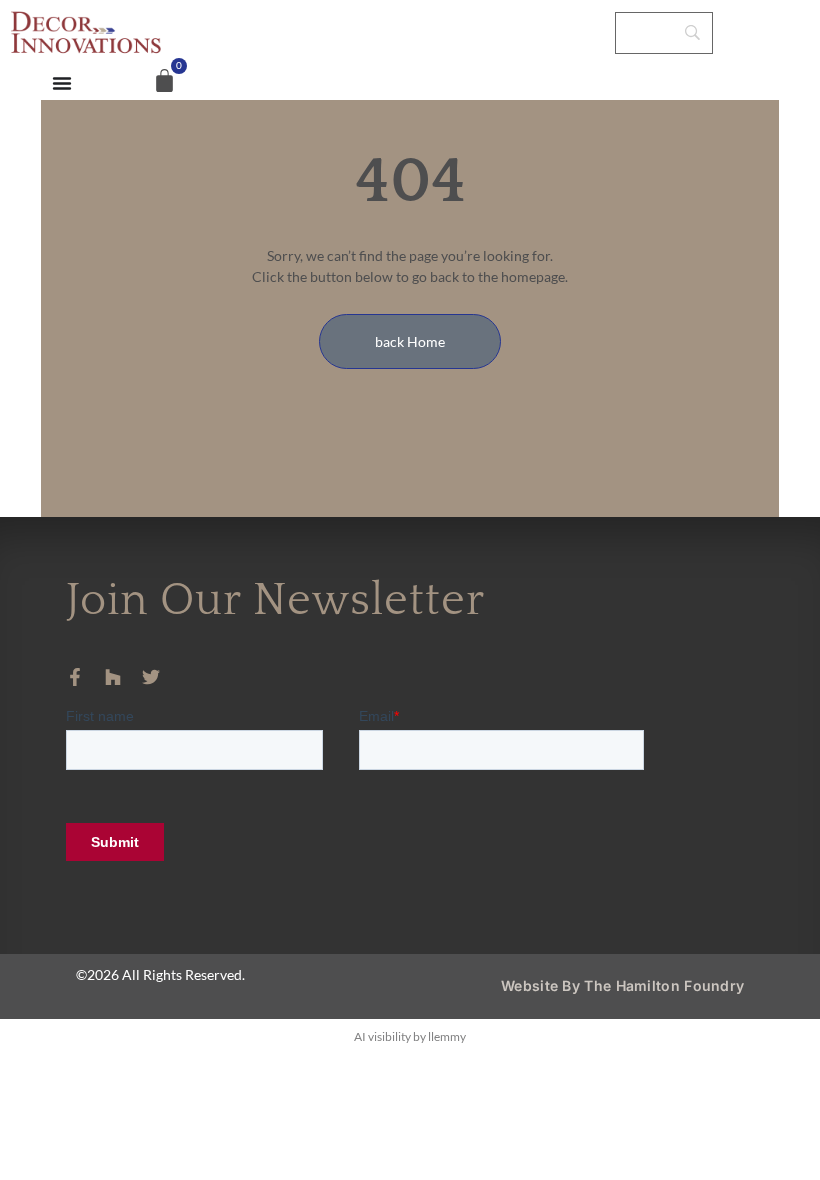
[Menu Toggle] (62, 83)
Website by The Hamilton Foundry (622, 985)
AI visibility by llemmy (410, 1036)
